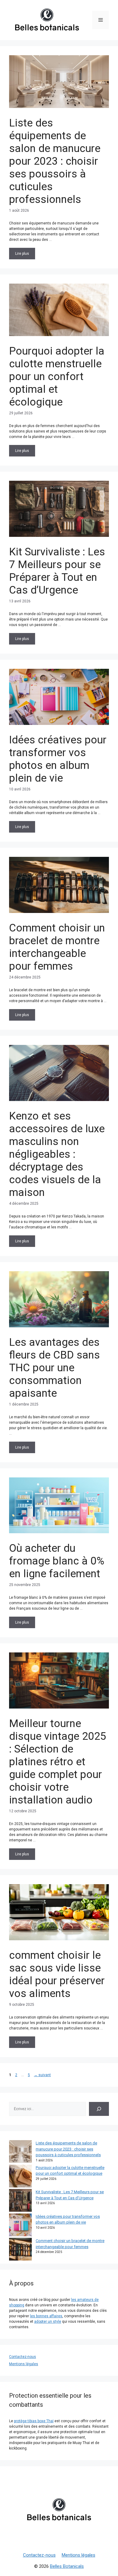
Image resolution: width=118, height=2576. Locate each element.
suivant (42, 2075)
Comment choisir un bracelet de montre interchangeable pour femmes (57, 947)
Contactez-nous (23, 2357)
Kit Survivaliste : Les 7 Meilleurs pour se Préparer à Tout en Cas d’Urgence (57, 571)
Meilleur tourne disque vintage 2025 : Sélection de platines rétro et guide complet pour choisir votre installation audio (58, 1762)
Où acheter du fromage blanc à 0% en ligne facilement (57, 1561)
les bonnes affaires (46, 2316)
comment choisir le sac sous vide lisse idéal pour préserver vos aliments (57, 1974)
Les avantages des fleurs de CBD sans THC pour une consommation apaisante (54, 1368)
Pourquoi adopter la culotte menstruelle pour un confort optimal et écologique (57, 377)
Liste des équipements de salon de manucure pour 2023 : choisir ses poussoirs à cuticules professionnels (55, 161)
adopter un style (48, 2322)
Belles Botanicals (67, 2566)
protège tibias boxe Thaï (34, 2421)
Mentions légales (24, 2364)
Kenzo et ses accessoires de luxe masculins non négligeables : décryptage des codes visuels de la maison (57, 1154)
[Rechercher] (99, 2109)
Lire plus (22, 254)
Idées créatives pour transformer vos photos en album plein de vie (58, 759)
